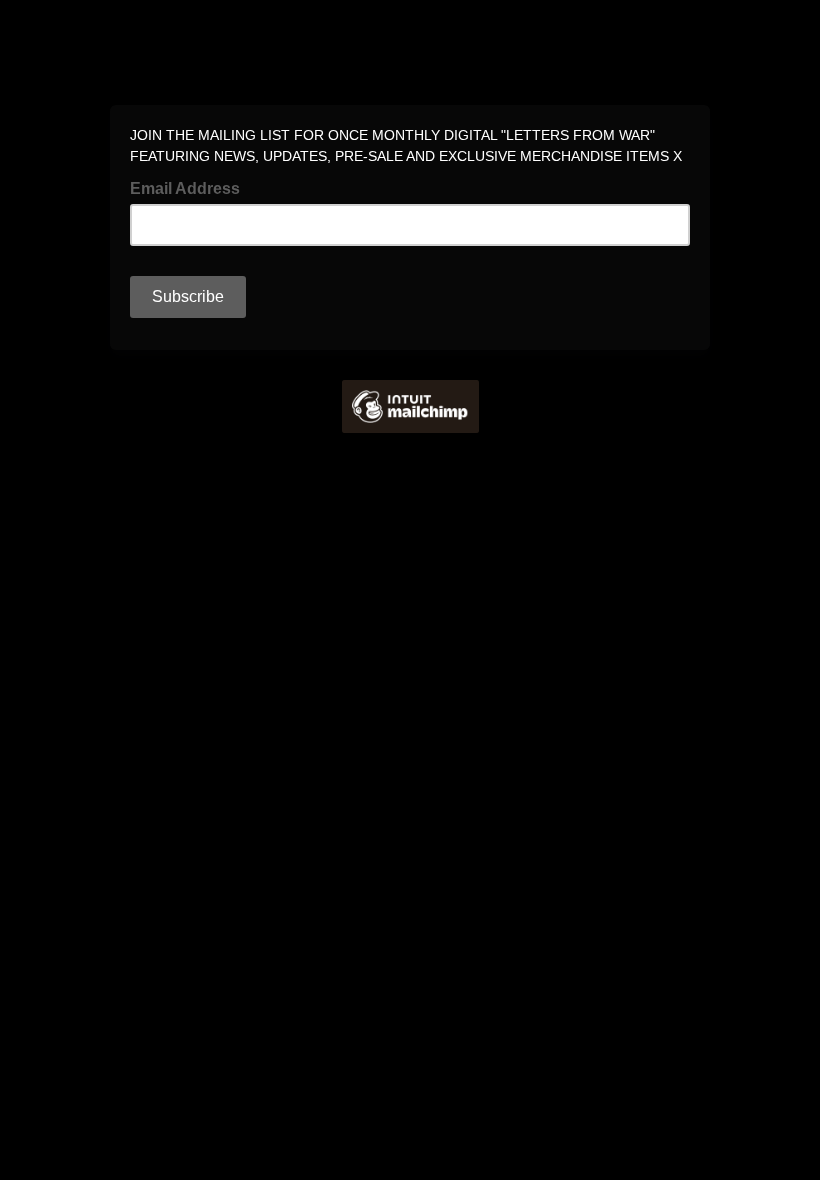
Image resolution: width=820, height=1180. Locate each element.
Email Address (191, 187)
